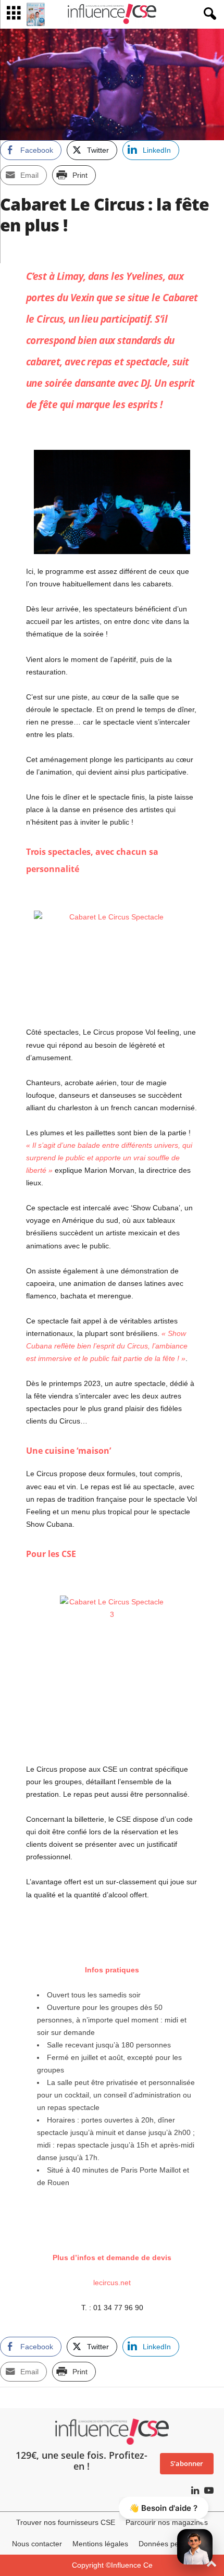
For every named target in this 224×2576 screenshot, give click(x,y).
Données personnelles (176, 2544)
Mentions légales (100, 2544)
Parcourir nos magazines (167, 2522)
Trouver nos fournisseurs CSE (66, 2522)
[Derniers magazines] (36, 14)
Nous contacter (37, 2544)
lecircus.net (112, 2283)
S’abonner (187, 2463)
